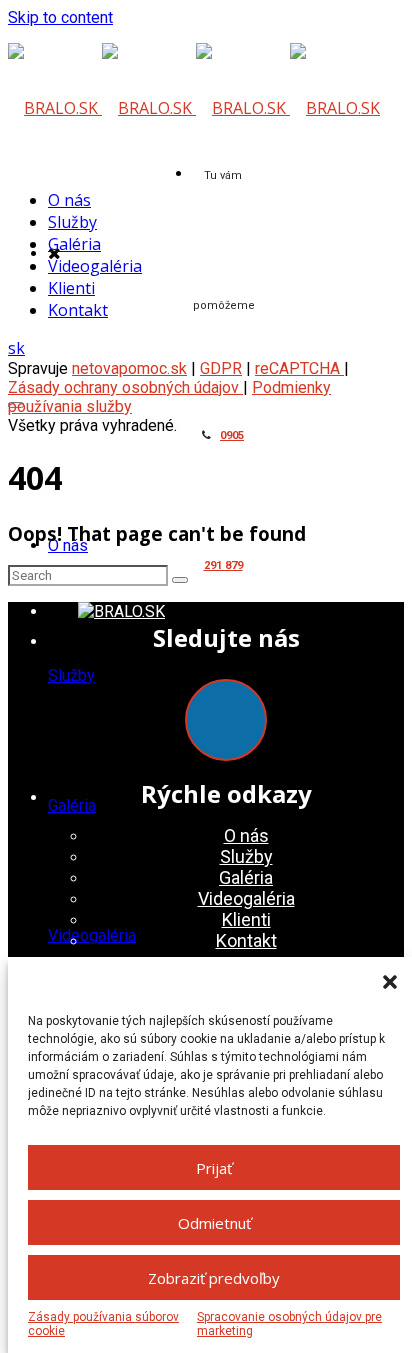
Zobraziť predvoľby (214, 1278)
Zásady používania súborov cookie (103, 1324)
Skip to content (60, 17)
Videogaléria (92, 935)
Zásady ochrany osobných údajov (125, 387)
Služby (71, 675)
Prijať (214, 1168)
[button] (390, 982)
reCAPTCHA (299, 368)
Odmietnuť (214, 1223)
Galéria (72, 805)
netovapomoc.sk (129, 368)
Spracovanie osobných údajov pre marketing (289, 1324)
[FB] (226, 720)
